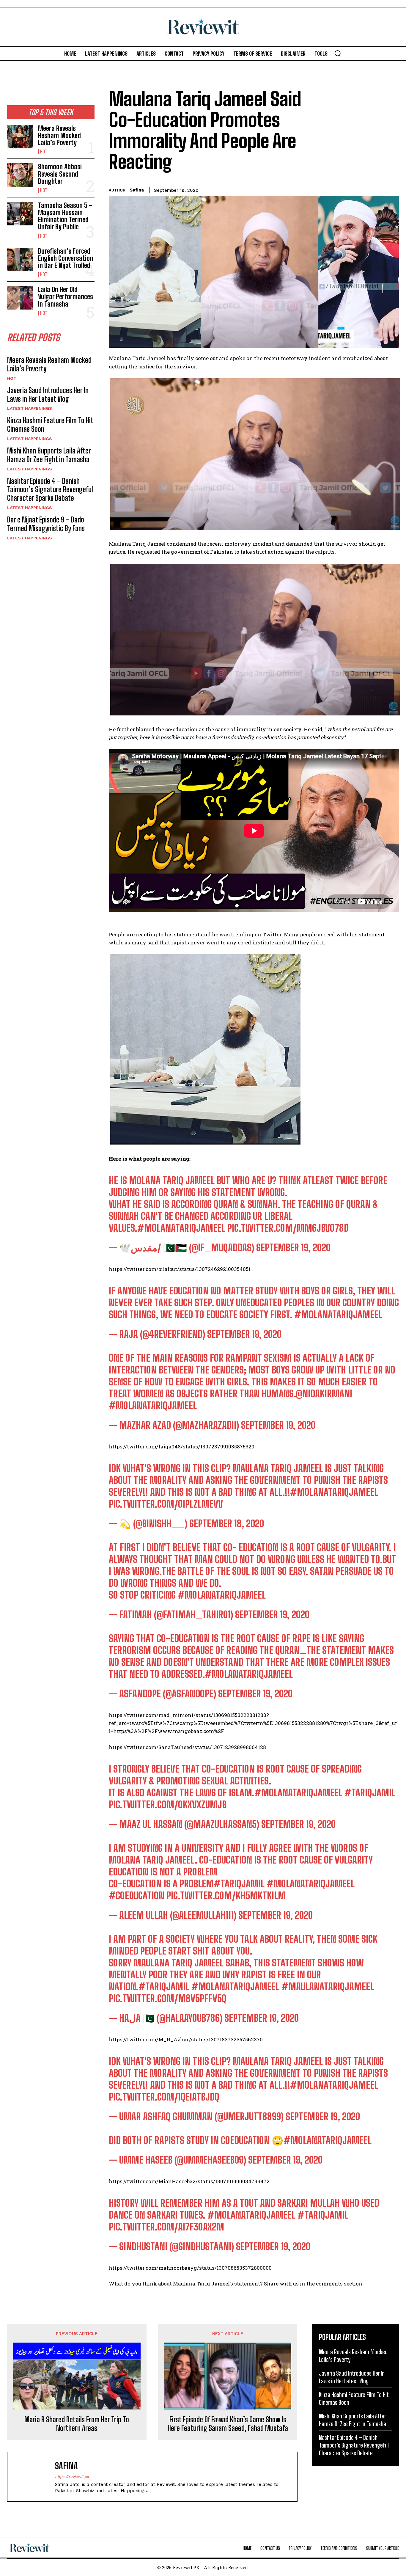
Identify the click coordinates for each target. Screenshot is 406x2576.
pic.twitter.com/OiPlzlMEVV (166, 1504)
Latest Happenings (30, 408)
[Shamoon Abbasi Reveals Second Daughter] (20, 175)
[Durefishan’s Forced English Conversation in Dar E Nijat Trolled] (20, 259)
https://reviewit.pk (72, 2477)
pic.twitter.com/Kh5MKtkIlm (226, 1896)
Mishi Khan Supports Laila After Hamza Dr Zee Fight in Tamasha (49, 455)
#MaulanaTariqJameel (328, 1987)
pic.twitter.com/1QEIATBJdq (164, 2097)
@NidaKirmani (324, 1394)
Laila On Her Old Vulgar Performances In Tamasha (66, 297)
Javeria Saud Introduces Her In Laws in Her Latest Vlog (48, 395)
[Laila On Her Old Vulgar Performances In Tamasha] (20, 298)
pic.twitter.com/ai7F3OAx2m (166, 2227)
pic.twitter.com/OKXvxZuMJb (168, 1805)
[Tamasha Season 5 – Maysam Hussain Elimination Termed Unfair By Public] (20, 214)
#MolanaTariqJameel (338, 1315)
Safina (137, 190)
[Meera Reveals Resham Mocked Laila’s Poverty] (20, 137)
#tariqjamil (370, 1793)
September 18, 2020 (227, 1524)
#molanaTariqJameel (181, 1228)
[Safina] (34, 2477)
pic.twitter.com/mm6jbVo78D (288, 1228)
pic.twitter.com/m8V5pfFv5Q (168, 1999)
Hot (44, 152)
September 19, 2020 (293, 1248)
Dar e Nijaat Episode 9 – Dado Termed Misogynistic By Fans (46, 524)
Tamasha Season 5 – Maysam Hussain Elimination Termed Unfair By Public (65, 216)
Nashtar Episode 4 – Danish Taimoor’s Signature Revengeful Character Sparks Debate (50, 490)
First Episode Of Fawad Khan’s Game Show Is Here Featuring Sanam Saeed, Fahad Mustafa (228, 2424)
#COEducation (137, 1896)
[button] (338, 53)
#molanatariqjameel (334, 1492)
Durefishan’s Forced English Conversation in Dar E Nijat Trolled (66, 258)
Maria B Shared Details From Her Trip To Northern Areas (77, 2424)
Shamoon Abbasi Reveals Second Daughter (60, 174)
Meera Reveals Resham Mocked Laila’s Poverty (59, 135)
